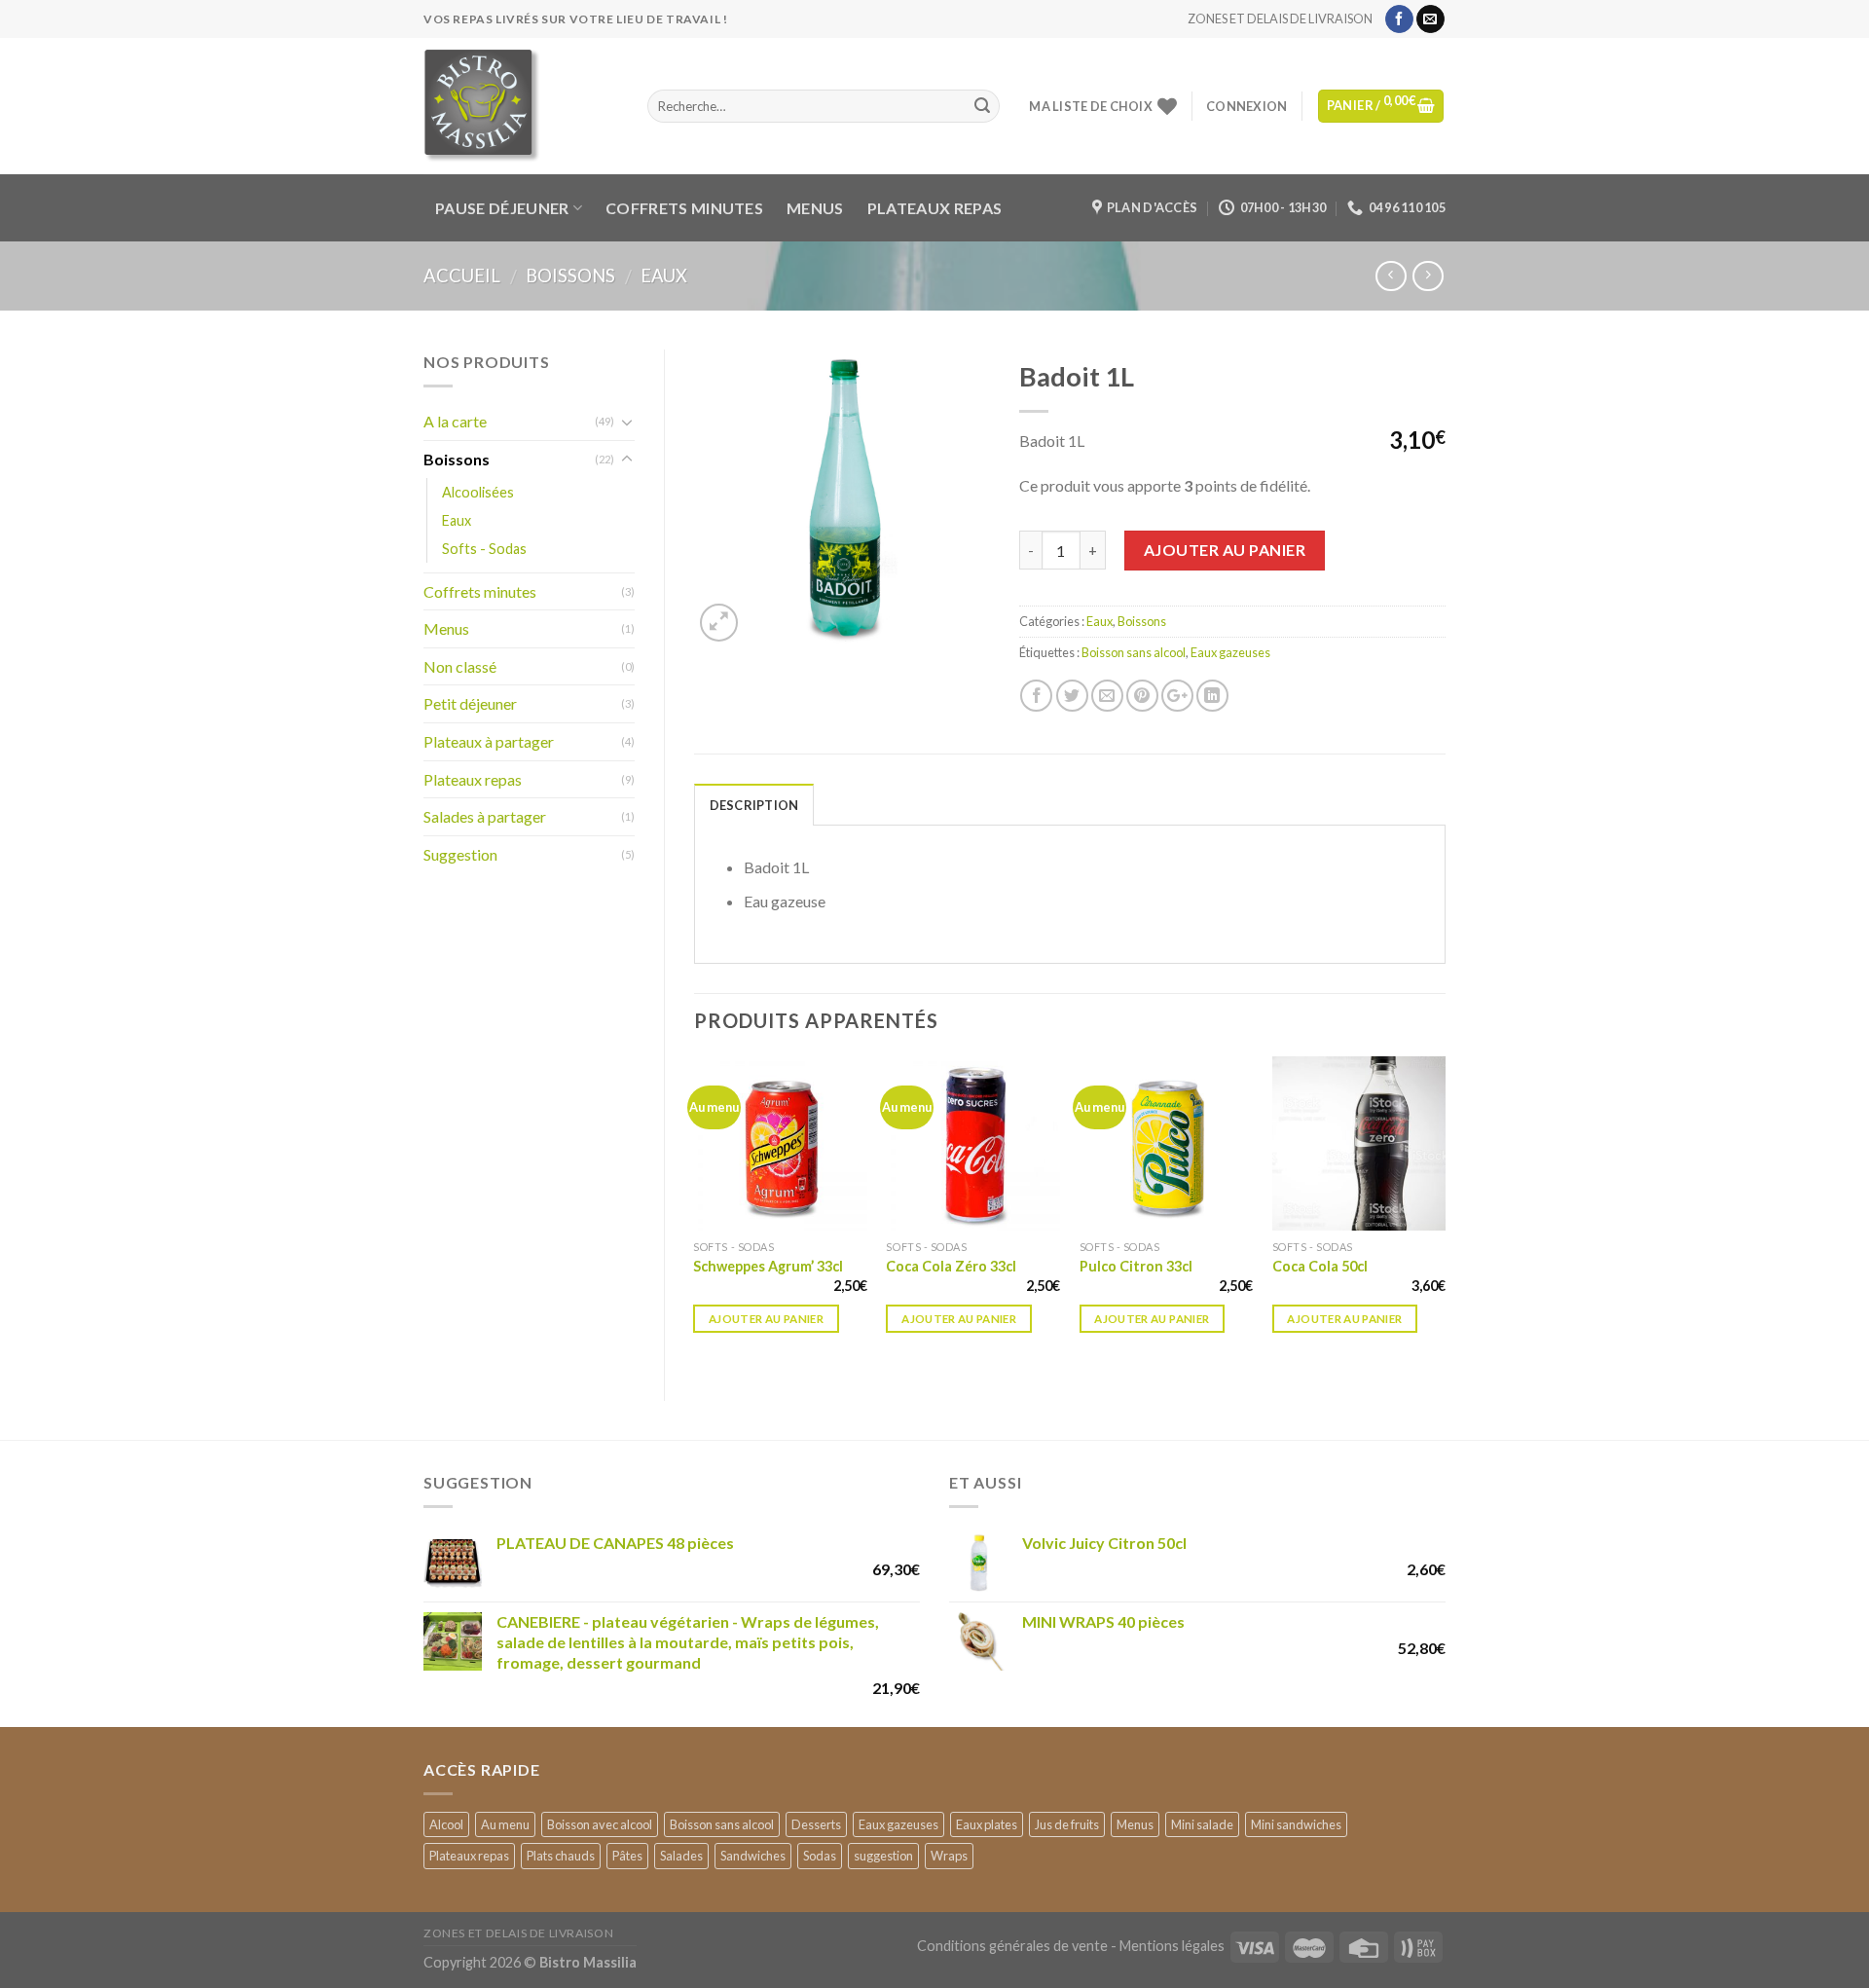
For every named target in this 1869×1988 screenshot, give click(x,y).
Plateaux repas (934, 208)
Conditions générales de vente (1012, 1946)
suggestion (883, 1856)
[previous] (695, 1212)
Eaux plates (987, 1824)
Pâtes (627, 1856)
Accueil (462, 276)
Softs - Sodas (484, 549)
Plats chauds (561, 1856)
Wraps (949, 1856)
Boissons (570, 276)
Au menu (505, 1824)
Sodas (820, 1856)
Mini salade (1202, 1824)
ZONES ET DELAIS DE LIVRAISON (1280, 18)
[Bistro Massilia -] (521, 106)
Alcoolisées (478, 492)
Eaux (664, 276)
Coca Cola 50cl (1320, 1266)
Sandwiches (753, 1856)
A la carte (455, 421)
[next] (1445, 1212)
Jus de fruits (1067, 1824)
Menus (815, 208)
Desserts (816, 1824)
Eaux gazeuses (1230, 652)
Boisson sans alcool (1134, 652)
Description (754, 805)
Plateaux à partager (489, 741)
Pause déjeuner (502, 208)
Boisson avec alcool (600, 1824)
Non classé (460, 666)
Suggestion (460, 854)
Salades (681, 1856)
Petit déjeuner (470, 703)
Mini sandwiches (1296, 1824)
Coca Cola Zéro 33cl (951, 1266)
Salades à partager (485, 816)
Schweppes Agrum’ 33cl (768, 1266)
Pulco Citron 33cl (1136, 1266)
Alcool (446, 1824)
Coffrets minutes (684, 208)
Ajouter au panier (1225, 550)
